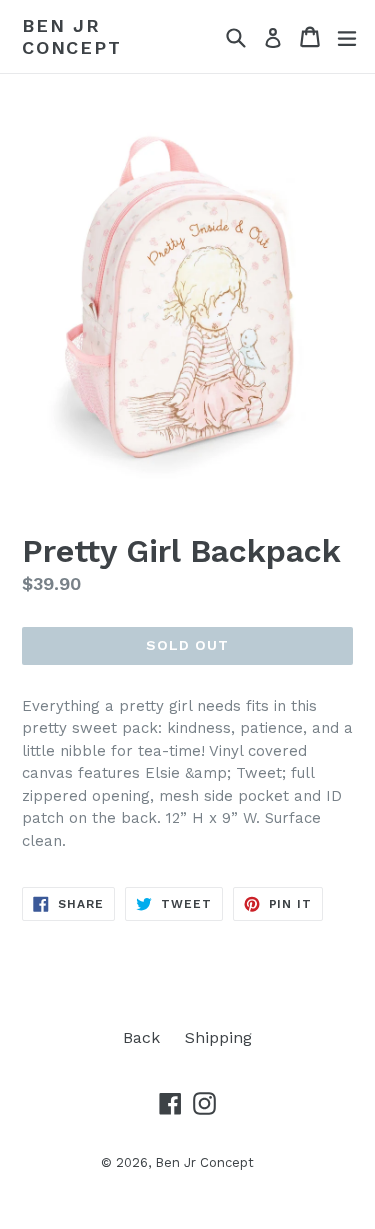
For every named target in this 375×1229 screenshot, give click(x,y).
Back (141, 1037)
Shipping (218, 1037)
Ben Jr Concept (72, 36)
